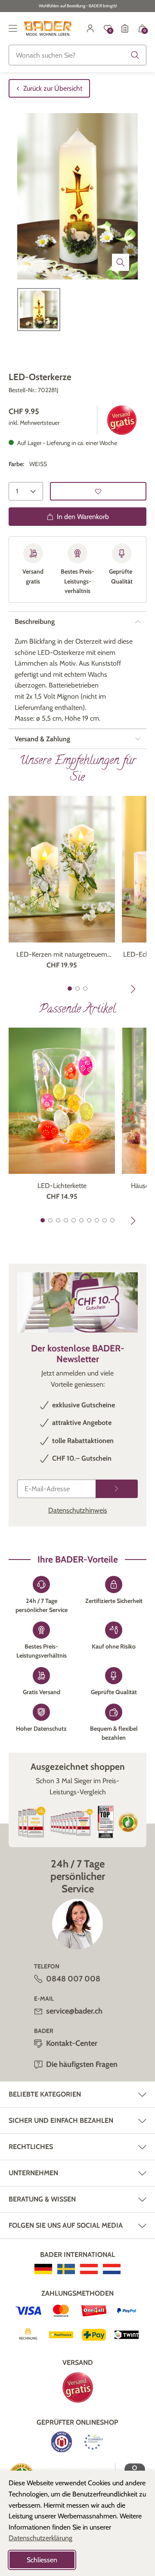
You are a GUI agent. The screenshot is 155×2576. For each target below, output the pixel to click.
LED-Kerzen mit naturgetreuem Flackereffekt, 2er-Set (62, 955)
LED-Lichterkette (62, 1186)
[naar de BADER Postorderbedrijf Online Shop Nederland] (112, 2269)
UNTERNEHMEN (33, 2173)
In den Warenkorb (83, 517)
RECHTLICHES (31, 2147)
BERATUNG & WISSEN (42, 2199)
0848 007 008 (73, 1979)
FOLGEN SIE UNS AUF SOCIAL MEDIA (66, 2225)
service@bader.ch (74, 2011)
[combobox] (77, 55)
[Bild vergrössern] (121, 262)
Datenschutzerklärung (40, 2538)
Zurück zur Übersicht (53, 88)
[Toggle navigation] (13, 28)
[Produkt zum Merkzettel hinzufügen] (98, 491)
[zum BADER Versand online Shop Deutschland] (43, 2269)
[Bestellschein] (125, 28)
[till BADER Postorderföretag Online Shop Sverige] (66, 2269)
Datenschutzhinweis (78, 1510)
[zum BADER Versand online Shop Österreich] (89, 2269)
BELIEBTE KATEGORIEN (45, 2094)
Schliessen (42, 2560)
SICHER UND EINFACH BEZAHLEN (61, 2120)
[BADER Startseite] (48, 28)
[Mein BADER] (90, 28)
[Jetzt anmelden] (117, 1489)
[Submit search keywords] (135, 55)
